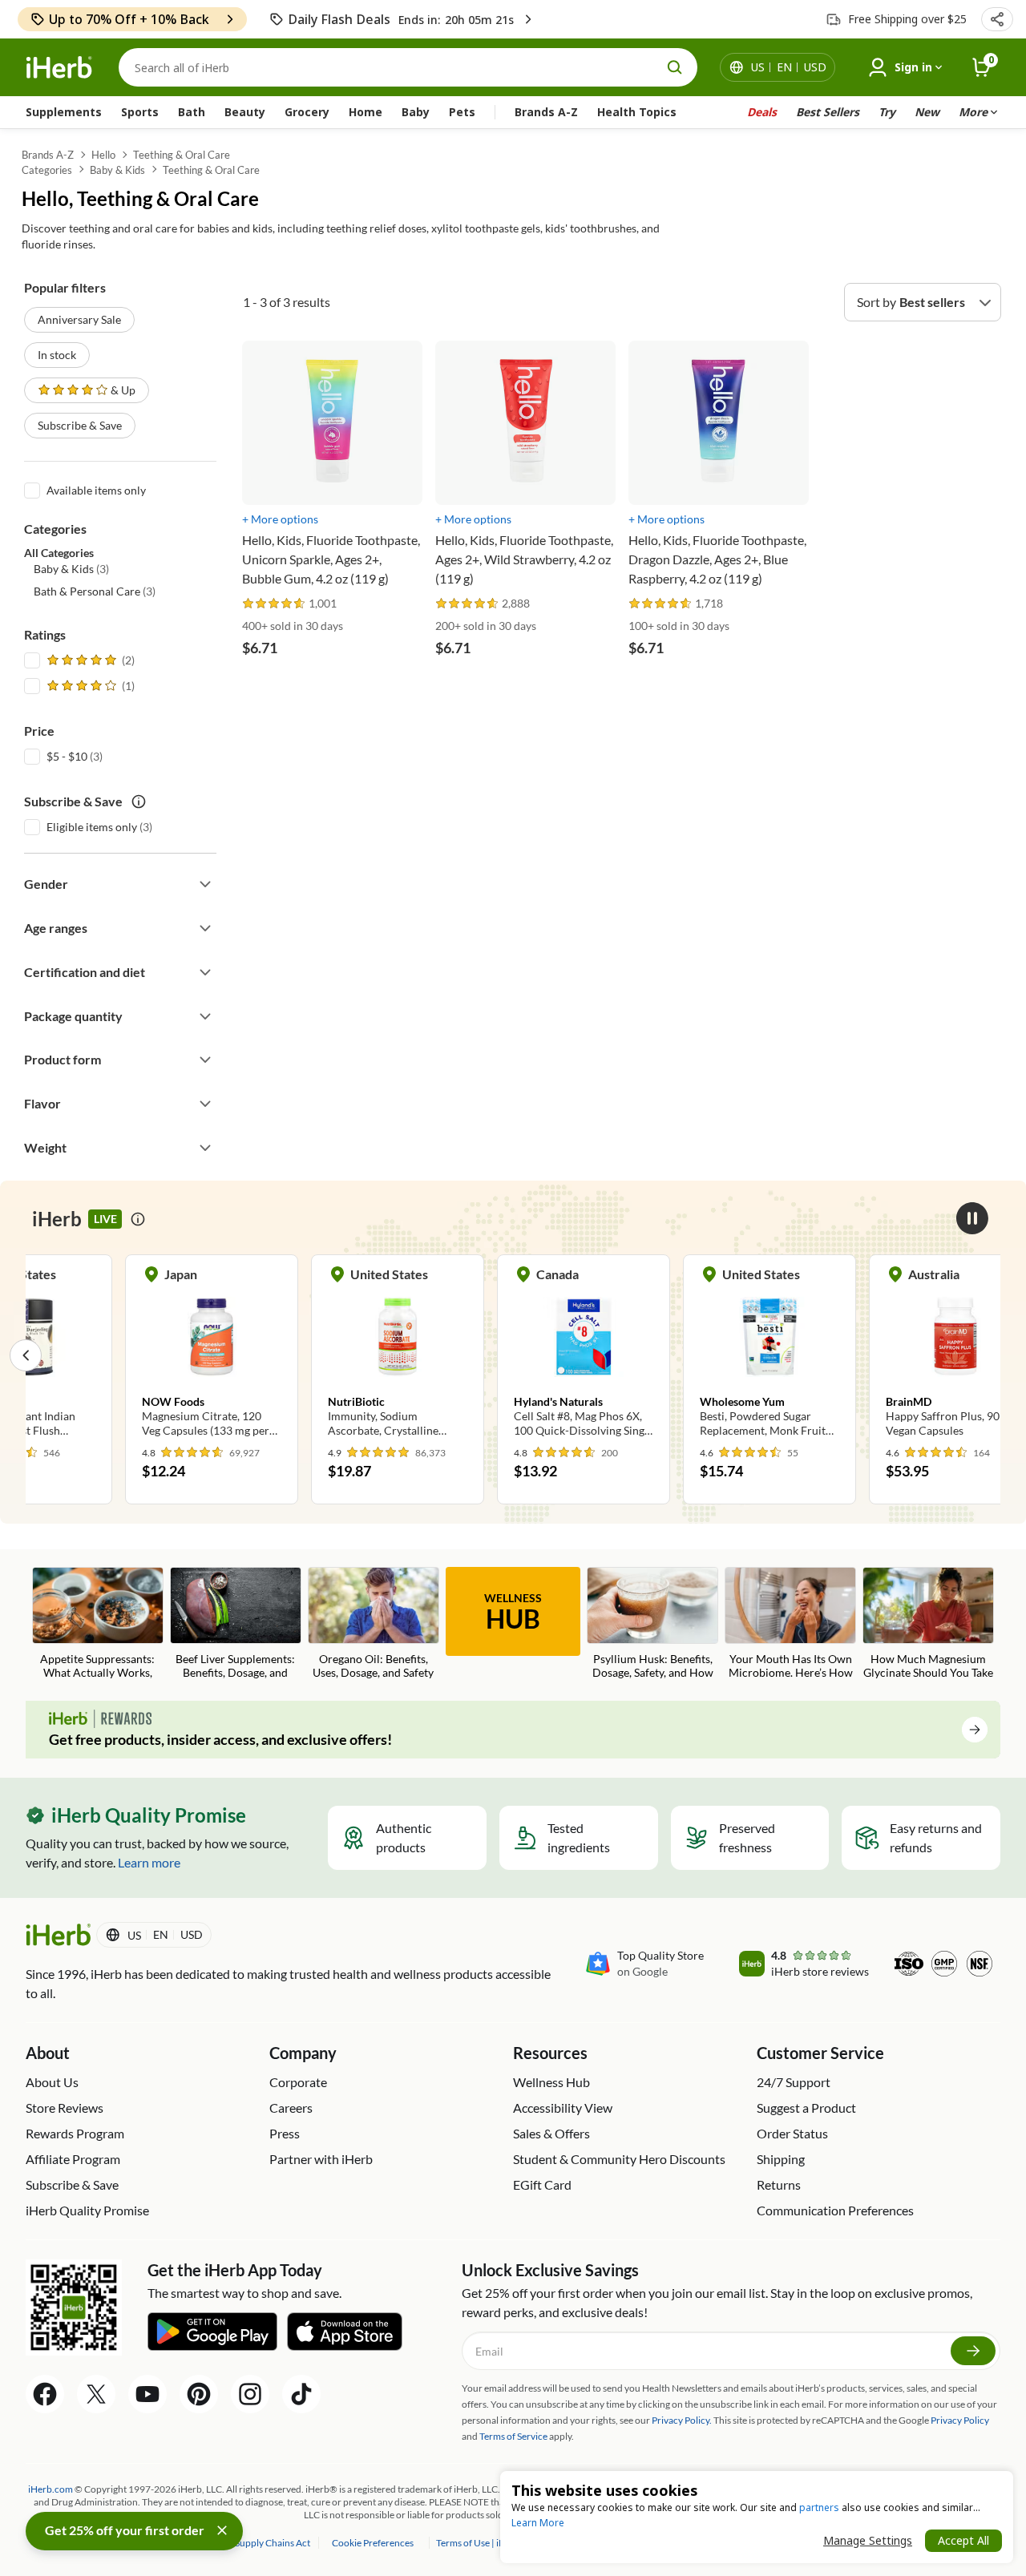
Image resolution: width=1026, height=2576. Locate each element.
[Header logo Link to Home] (59, 68)
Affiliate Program (73, 2159)
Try (887, 112)
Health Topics (637, 112)
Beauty (245, 112)
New (927, 112)
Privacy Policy (960, 2420)
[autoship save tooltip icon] (139, 801)
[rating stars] (274, 604)
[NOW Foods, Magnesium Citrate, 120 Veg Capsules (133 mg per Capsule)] (170, 1355)
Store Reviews (65, 2108)
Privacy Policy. (682, 2420)
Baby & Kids (117, 170)
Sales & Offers (551, 2133)
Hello (103, 155)
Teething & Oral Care (182, 155)
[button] (997, 19)
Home (366, 112)
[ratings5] (89, 660)
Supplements (64, 112)
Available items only (96, 490)
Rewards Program (75, 2133)
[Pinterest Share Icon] (199, 2394)
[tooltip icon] (138, 1219)
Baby (416, 112)
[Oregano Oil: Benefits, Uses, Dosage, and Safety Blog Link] (374, 1623)
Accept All (963, 2540)
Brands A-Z (546, 112)
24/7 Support (794, 2082)
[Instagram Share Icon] (250, 2394)
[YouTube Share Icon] (147, 2394)
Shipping (781, 2159)
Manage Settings (868, 2540)
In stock (57, 355)
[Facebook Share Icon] (45, 2394)
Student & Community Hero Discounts (619, 2159)
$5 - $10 (67, 756)
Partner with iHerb (321, 2159)
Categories (47, 170)
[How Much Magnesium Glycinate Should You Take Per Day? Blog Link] (928, 1625)
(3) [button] (71, 569)
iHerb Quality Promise (87, 2210)
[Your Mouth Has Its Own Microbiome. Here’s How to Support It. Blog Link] (790, 1625)
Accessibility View (563, 2108)
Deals (762, 112)
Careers (291, 2108)
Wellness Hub (551, 2082)
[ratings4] (89, 686)
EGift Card (542, 2184)
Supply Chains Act (273, 2543)
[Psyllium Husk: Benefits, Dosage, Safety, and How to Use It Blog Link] (652, 1625)
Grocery (307, 112)
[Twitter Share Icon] (96, 2394)
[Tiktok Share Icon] (301, 2394)
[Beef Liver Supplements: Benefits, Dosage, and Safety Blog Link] (236, 1625)
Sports (140, 112)
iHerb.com (50, 2489)
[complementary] (372, 2543)
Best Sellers (828, 112)
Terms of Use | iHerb (479, 2543)
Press (285, 2133)
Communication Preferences (835, 2210)
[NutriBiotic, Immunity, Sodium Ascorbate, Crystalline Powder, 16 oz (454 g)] (356, 1355)
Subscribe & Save (80, 425)
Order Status (792, 2133)
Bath (192, 112)
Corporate (298, 2082)
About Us (52, 2082)
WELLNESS (513, 1613)
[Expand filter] (205, 884)
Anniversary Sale (79, 319)
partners (819, 2507)
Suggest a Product (806, 2108)
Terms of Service (513, 2436)
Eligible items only (92, 827)
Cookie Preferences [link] (373, 2543)
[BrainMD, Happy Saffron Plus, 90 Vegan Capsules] (914, 1355)
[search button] (675, 67)
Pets (462, 112)
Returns (779, 2184)
